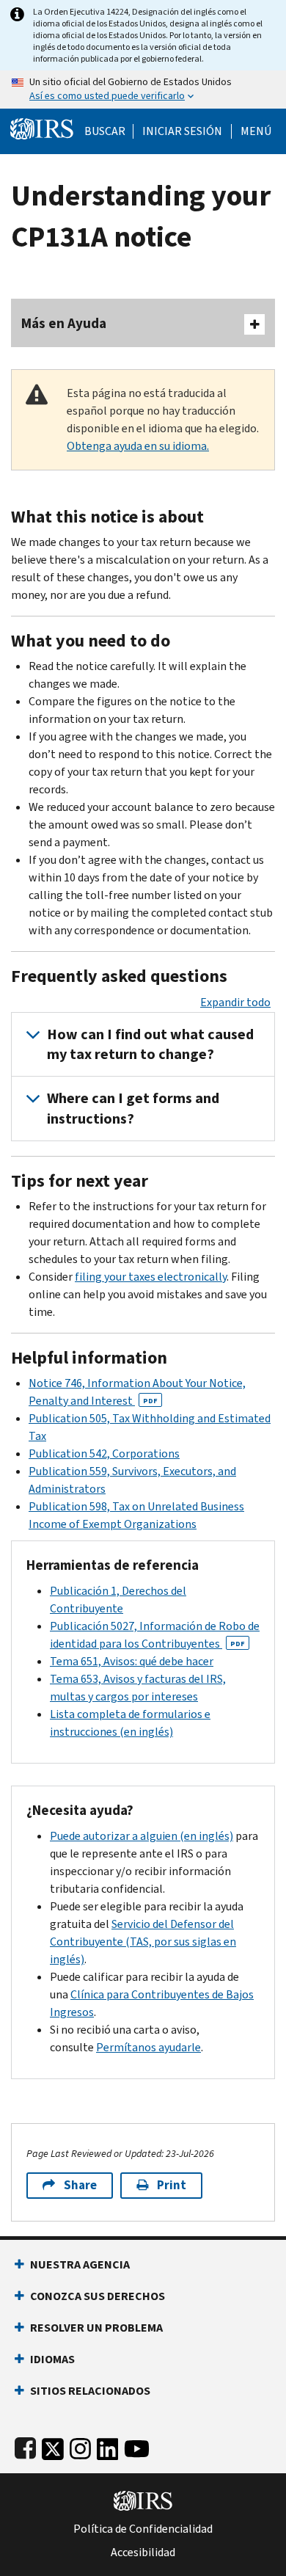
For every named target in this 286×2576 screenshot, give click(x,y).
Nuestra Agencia (80, 2264)
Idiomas (52, 2359)
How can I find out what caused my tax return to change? (150, 1044)
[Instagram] (80, 2446)
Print (172, 2185)
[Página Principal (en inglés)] (42, 127)
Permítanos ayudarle (148, 2047)
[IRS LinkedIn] (108, 2446)
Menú (256, 131)
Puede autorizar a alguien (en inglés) (142, 1836)
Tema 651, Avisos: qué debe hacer (132, 1661)
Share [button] (80, 2185)
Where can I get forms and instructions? (133, 1108)
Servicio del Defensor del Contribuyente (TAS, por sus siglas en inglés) (143, 1942)
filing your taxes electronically (151, 1277)
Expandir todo (235, 1002)
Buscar (105, 131)
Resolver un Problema (96, 2328)
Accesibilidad (143, 2553)
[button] (182, 131)
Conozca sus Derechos (98, 2296)
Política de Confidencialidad (143, 2529)
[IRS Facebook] (25, 2446)
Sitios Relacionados (90, 2391)
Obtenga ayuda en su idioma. (138, 446)
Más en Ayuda (64, 323)
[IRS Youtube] (137, 2446)
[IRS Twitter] (53, 2446)
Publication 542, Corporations (104, 1453)
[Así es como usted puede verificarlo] (143, 90)
